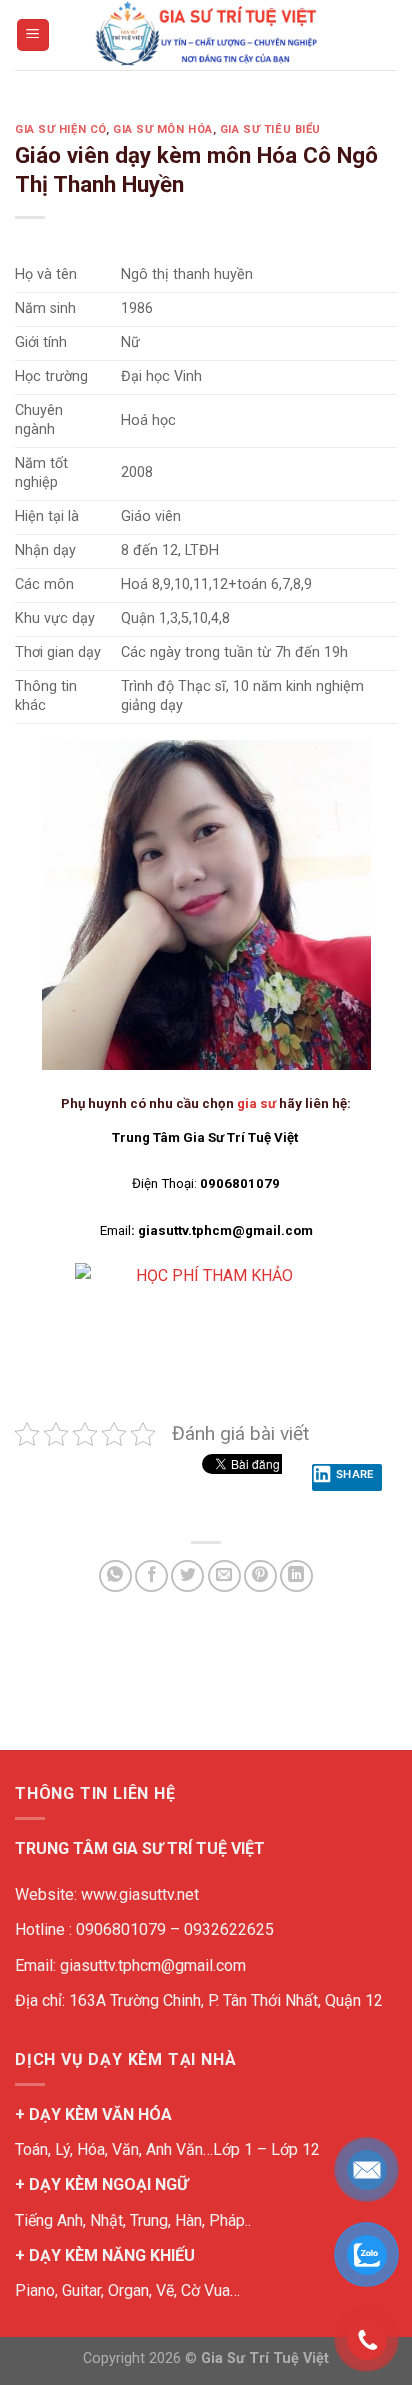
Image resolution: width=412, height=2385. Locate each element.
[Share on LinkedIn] (296, 1576)
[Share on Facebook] (151, 1576)
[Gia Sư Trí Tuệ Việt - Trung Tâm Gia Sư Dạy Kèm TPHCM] (206, 35)
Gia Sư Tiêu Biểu (270, 129)
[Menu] (33, 35)
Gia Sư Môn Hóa (163, 129)
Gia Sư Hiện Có (60, 129)
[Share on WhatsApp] (115, 1576)
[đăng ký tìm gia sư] (206, 1300)
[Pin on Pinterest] (260, 1576)
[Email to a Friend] (224, 1576)
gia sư (256, 1103)
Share (355, 1474)
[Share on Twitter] (187, 1576)
